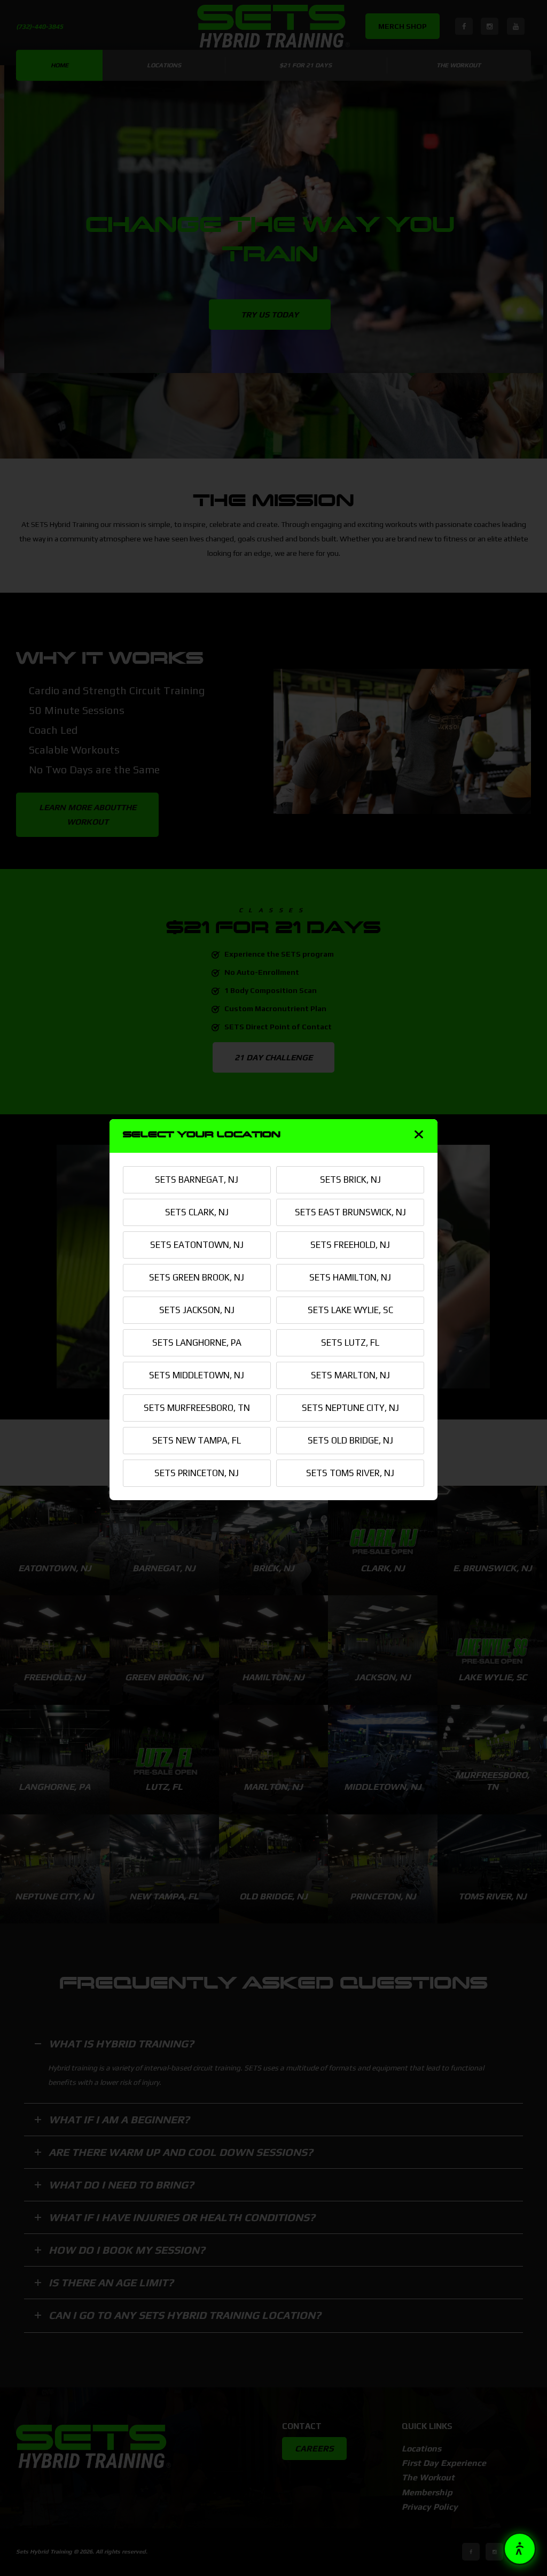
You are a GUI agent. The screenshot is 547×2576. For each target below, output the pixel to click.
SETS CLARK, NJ (197, 1212)
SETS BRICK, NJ (350, 1180)
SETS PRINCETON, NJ (197, 1473)
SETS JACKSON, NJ (197, 1310)
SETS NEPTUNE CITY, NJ (350, 1408)
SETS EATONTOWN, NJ (197, 1245)
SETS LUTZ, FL (350, 1343)
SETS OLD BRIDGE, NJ (350, 1440)
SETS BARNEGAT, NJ (197, 1180)
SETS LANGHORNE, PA (197, 1343)
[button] (520, 2549)
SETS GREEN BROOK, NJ (197, 1277)
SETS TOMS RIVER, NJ (350, 1473)
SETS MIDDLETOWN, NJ (197, 1375)
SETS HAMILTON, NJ (350, 1277)
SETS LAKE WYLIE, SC (350, 1310)
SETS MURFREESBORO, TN (197, 1408)
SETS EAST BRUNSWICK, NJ (350, 1212)
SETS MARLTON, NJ (350, 1375)
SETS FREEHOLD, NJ (350, 1245)
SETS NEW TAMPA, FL (197, 1440)
